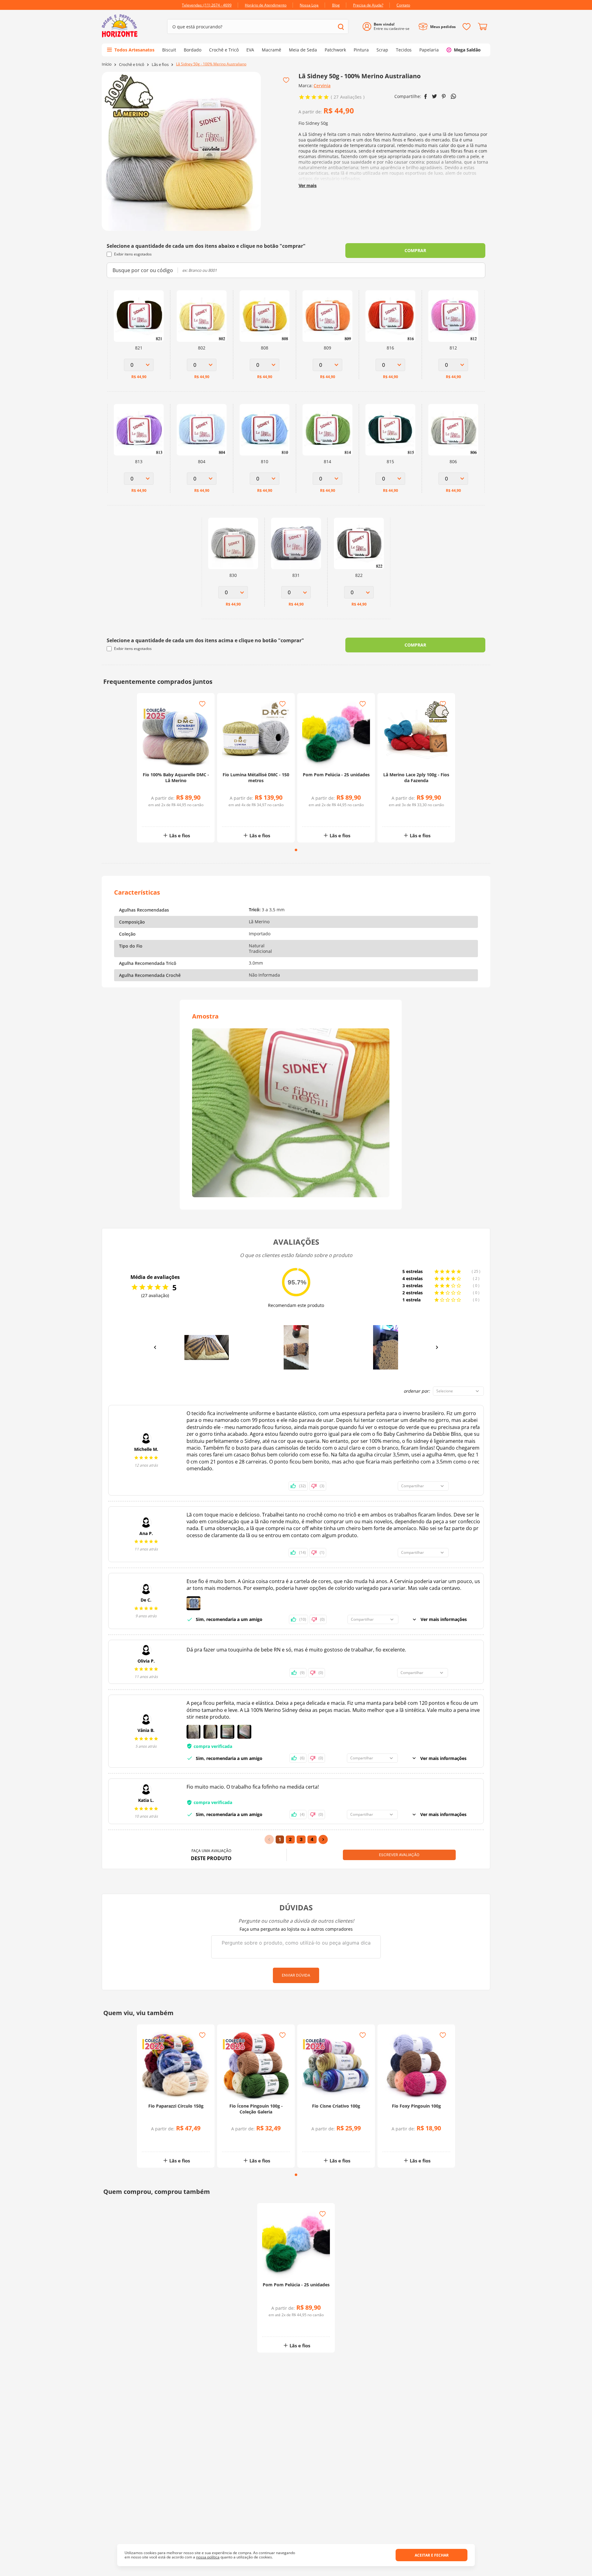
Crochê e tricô (132, 65)
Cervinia (322, 86)
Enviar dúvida (296, 1975)
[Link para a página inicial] (107, 64)
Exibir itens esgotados (133, 254)
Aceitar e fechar (432, 2555)
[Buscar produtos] (341, 27)
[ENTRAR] (388, 27)
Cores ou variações (179, 816)
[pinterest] (444, 96)
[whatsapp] (453, 96)
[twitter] (434, 96)
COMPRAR (415, 250)
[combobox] (258, 27)
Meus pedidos (443, 27)
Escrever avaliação (399, 1855)
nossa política (208, 2557)
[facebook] (426, 96)
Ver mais (308, 185)
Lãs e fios (160, 65)
